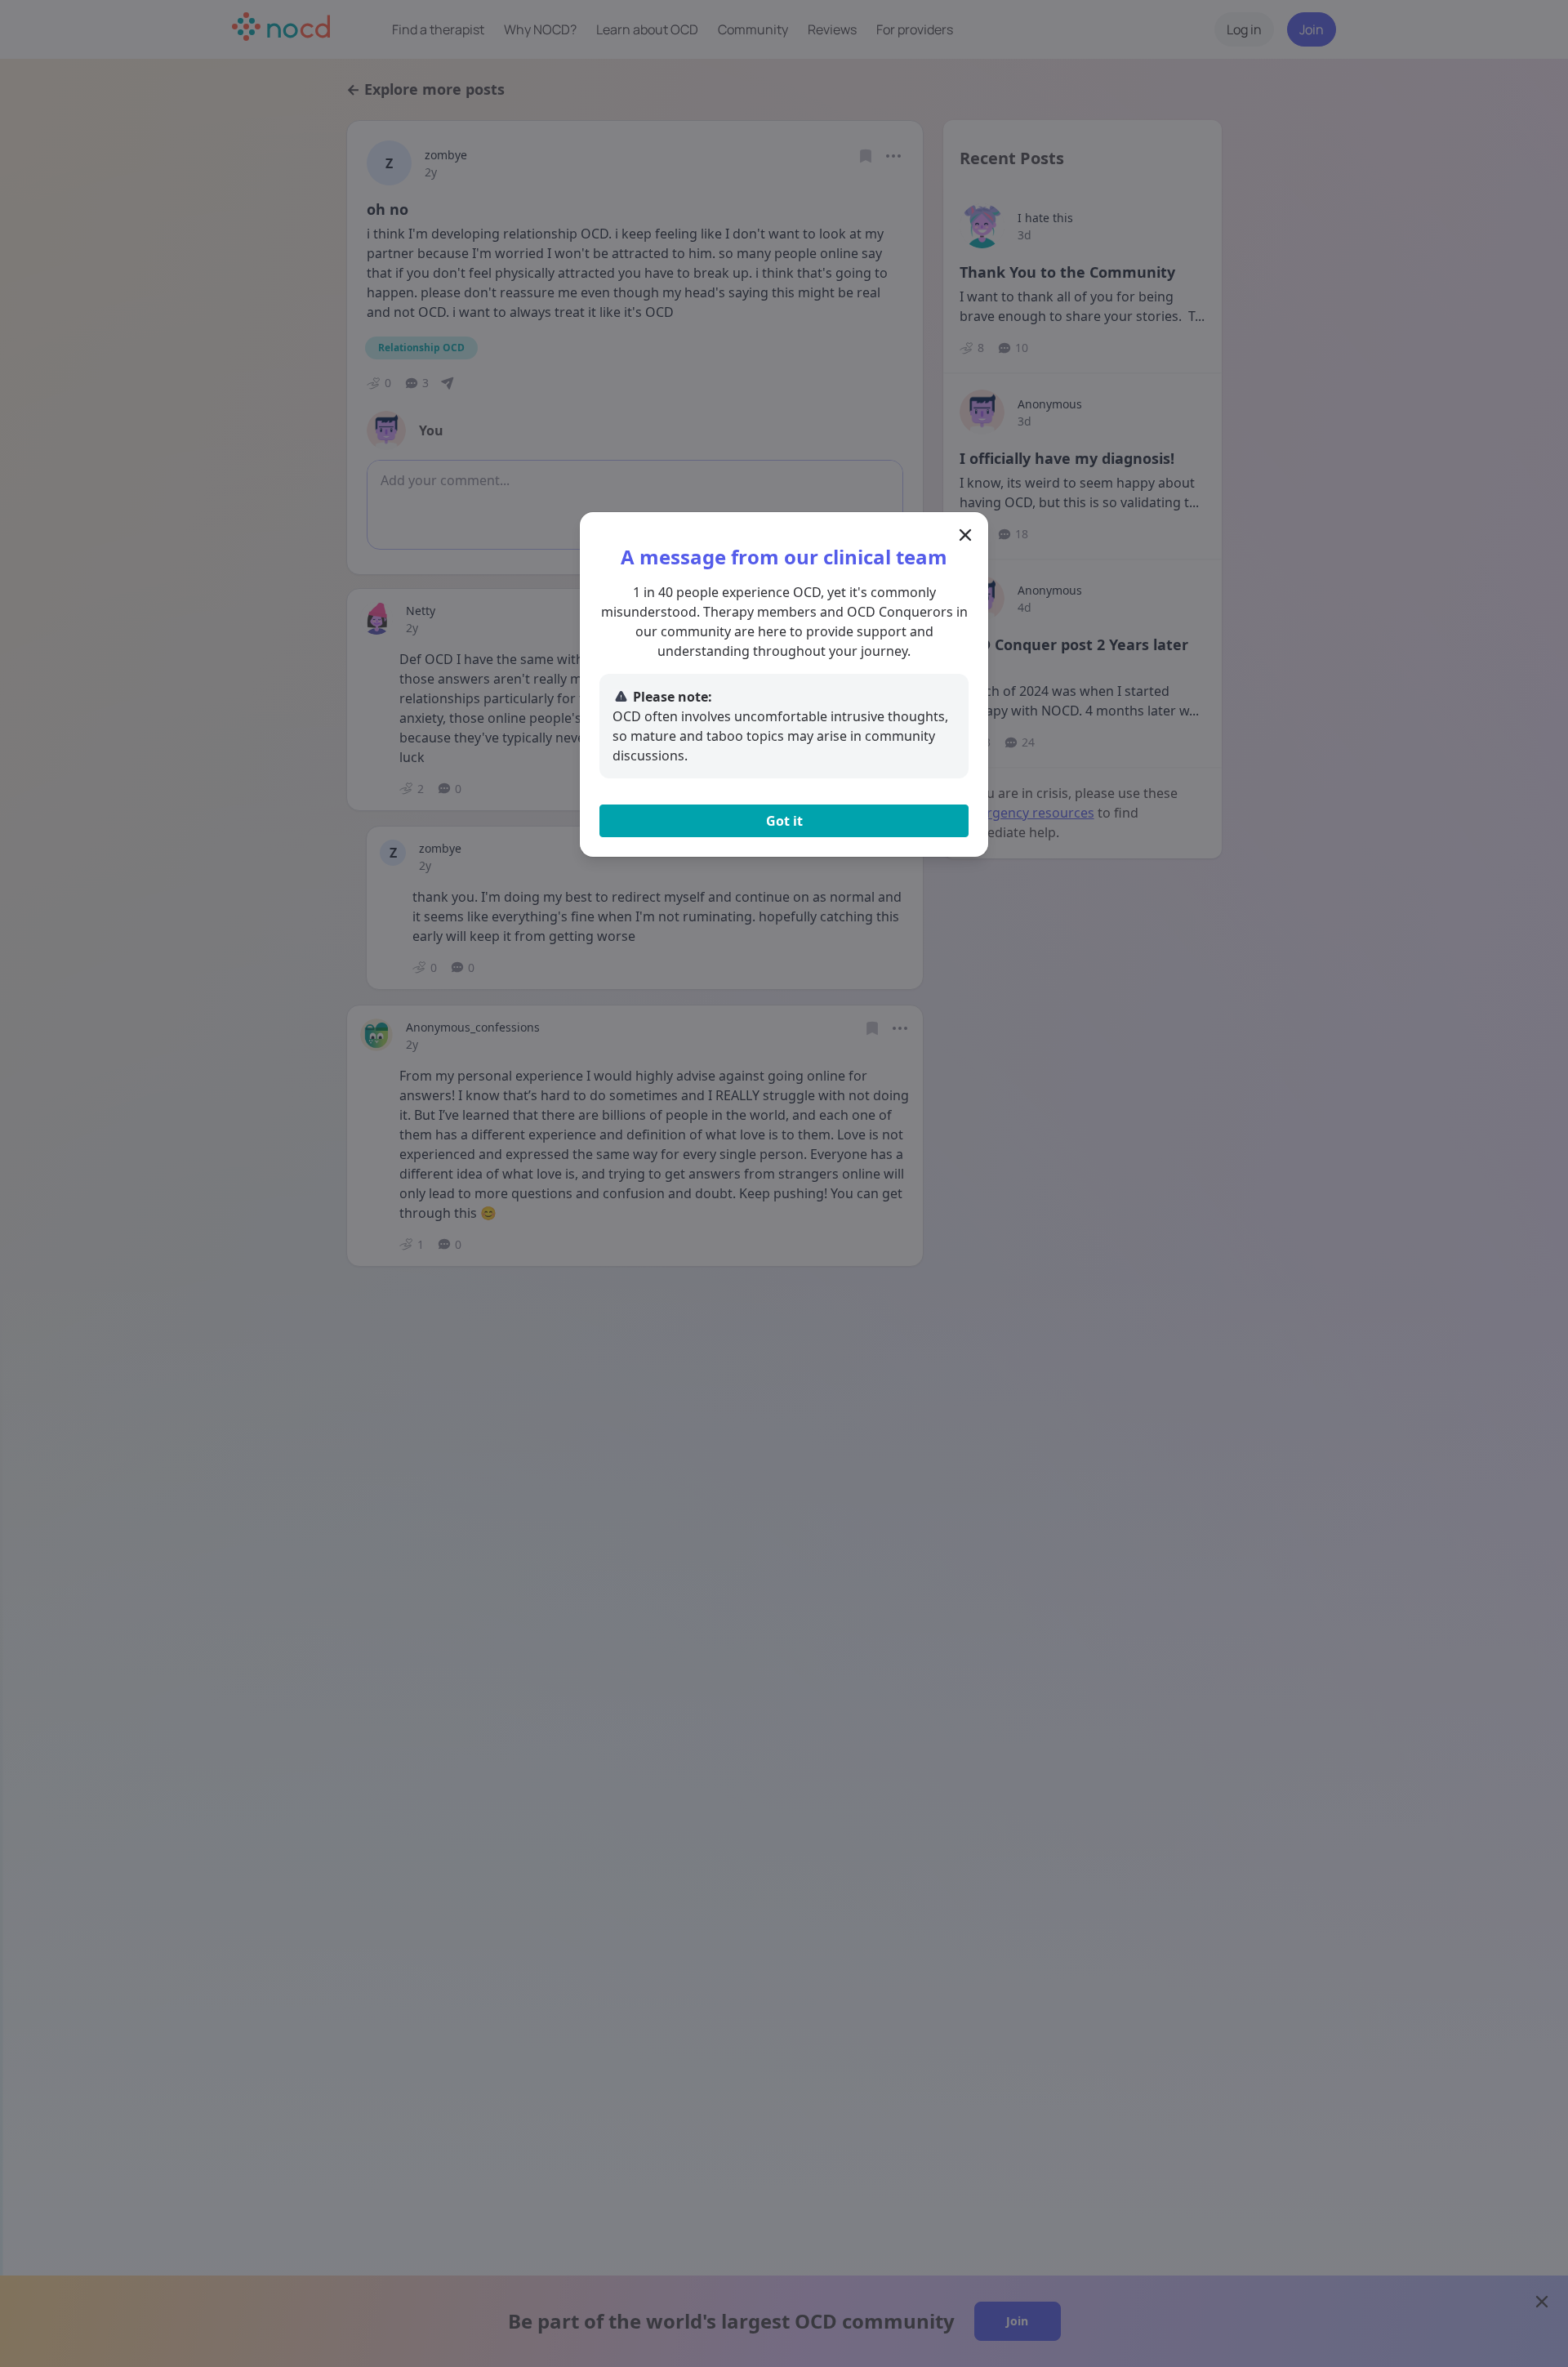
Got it (784, 821)
